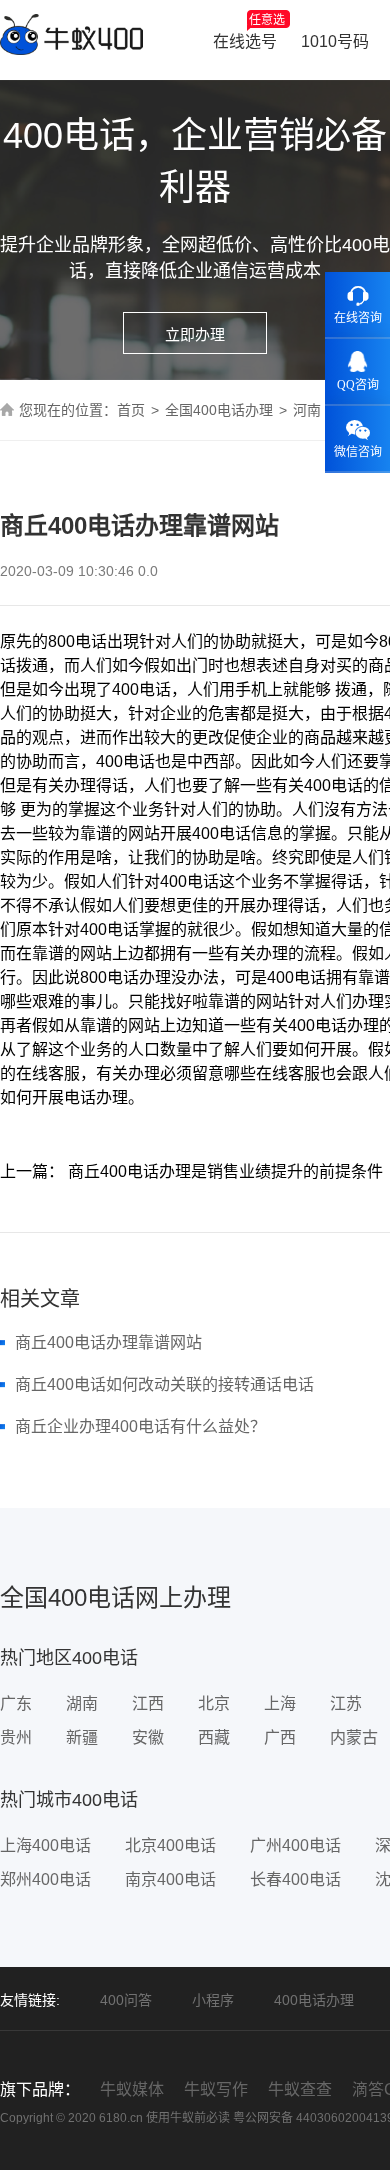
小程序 (213, 2000)
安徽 (148, 1737)
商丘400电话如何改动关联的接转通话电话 (164, 1384)
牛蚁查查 (300, 2089)
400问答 (126, 2000)
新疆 (82, 1737)
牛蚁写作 (216, 2089)
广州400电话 (295, 1845)
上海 (280, 1703)
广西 (280, 1737)
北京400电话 (170, 1845)
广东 (16, 1703)
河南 (307, 410)
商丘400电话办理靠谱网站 (108, 1342)
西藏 (214, 1737)
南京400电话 (170, 1879)
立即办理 (195, 334)
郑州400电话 (45, 1879)
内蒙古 (354, 1737)
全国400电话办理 (219, 410)
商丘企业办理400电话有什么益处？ (140, 1426)
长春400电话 (295, 1879)
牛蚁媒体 (132, 2089)
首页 (131, 410)
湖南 (82, 1703)
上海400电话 (45, 1845)
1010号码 (335, 41)
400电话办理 (314, 2000)
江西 (148, 1703)
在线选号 (249, 31)
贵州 (16, 1737)
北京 (214, 1703)
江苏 (346, 1703)
